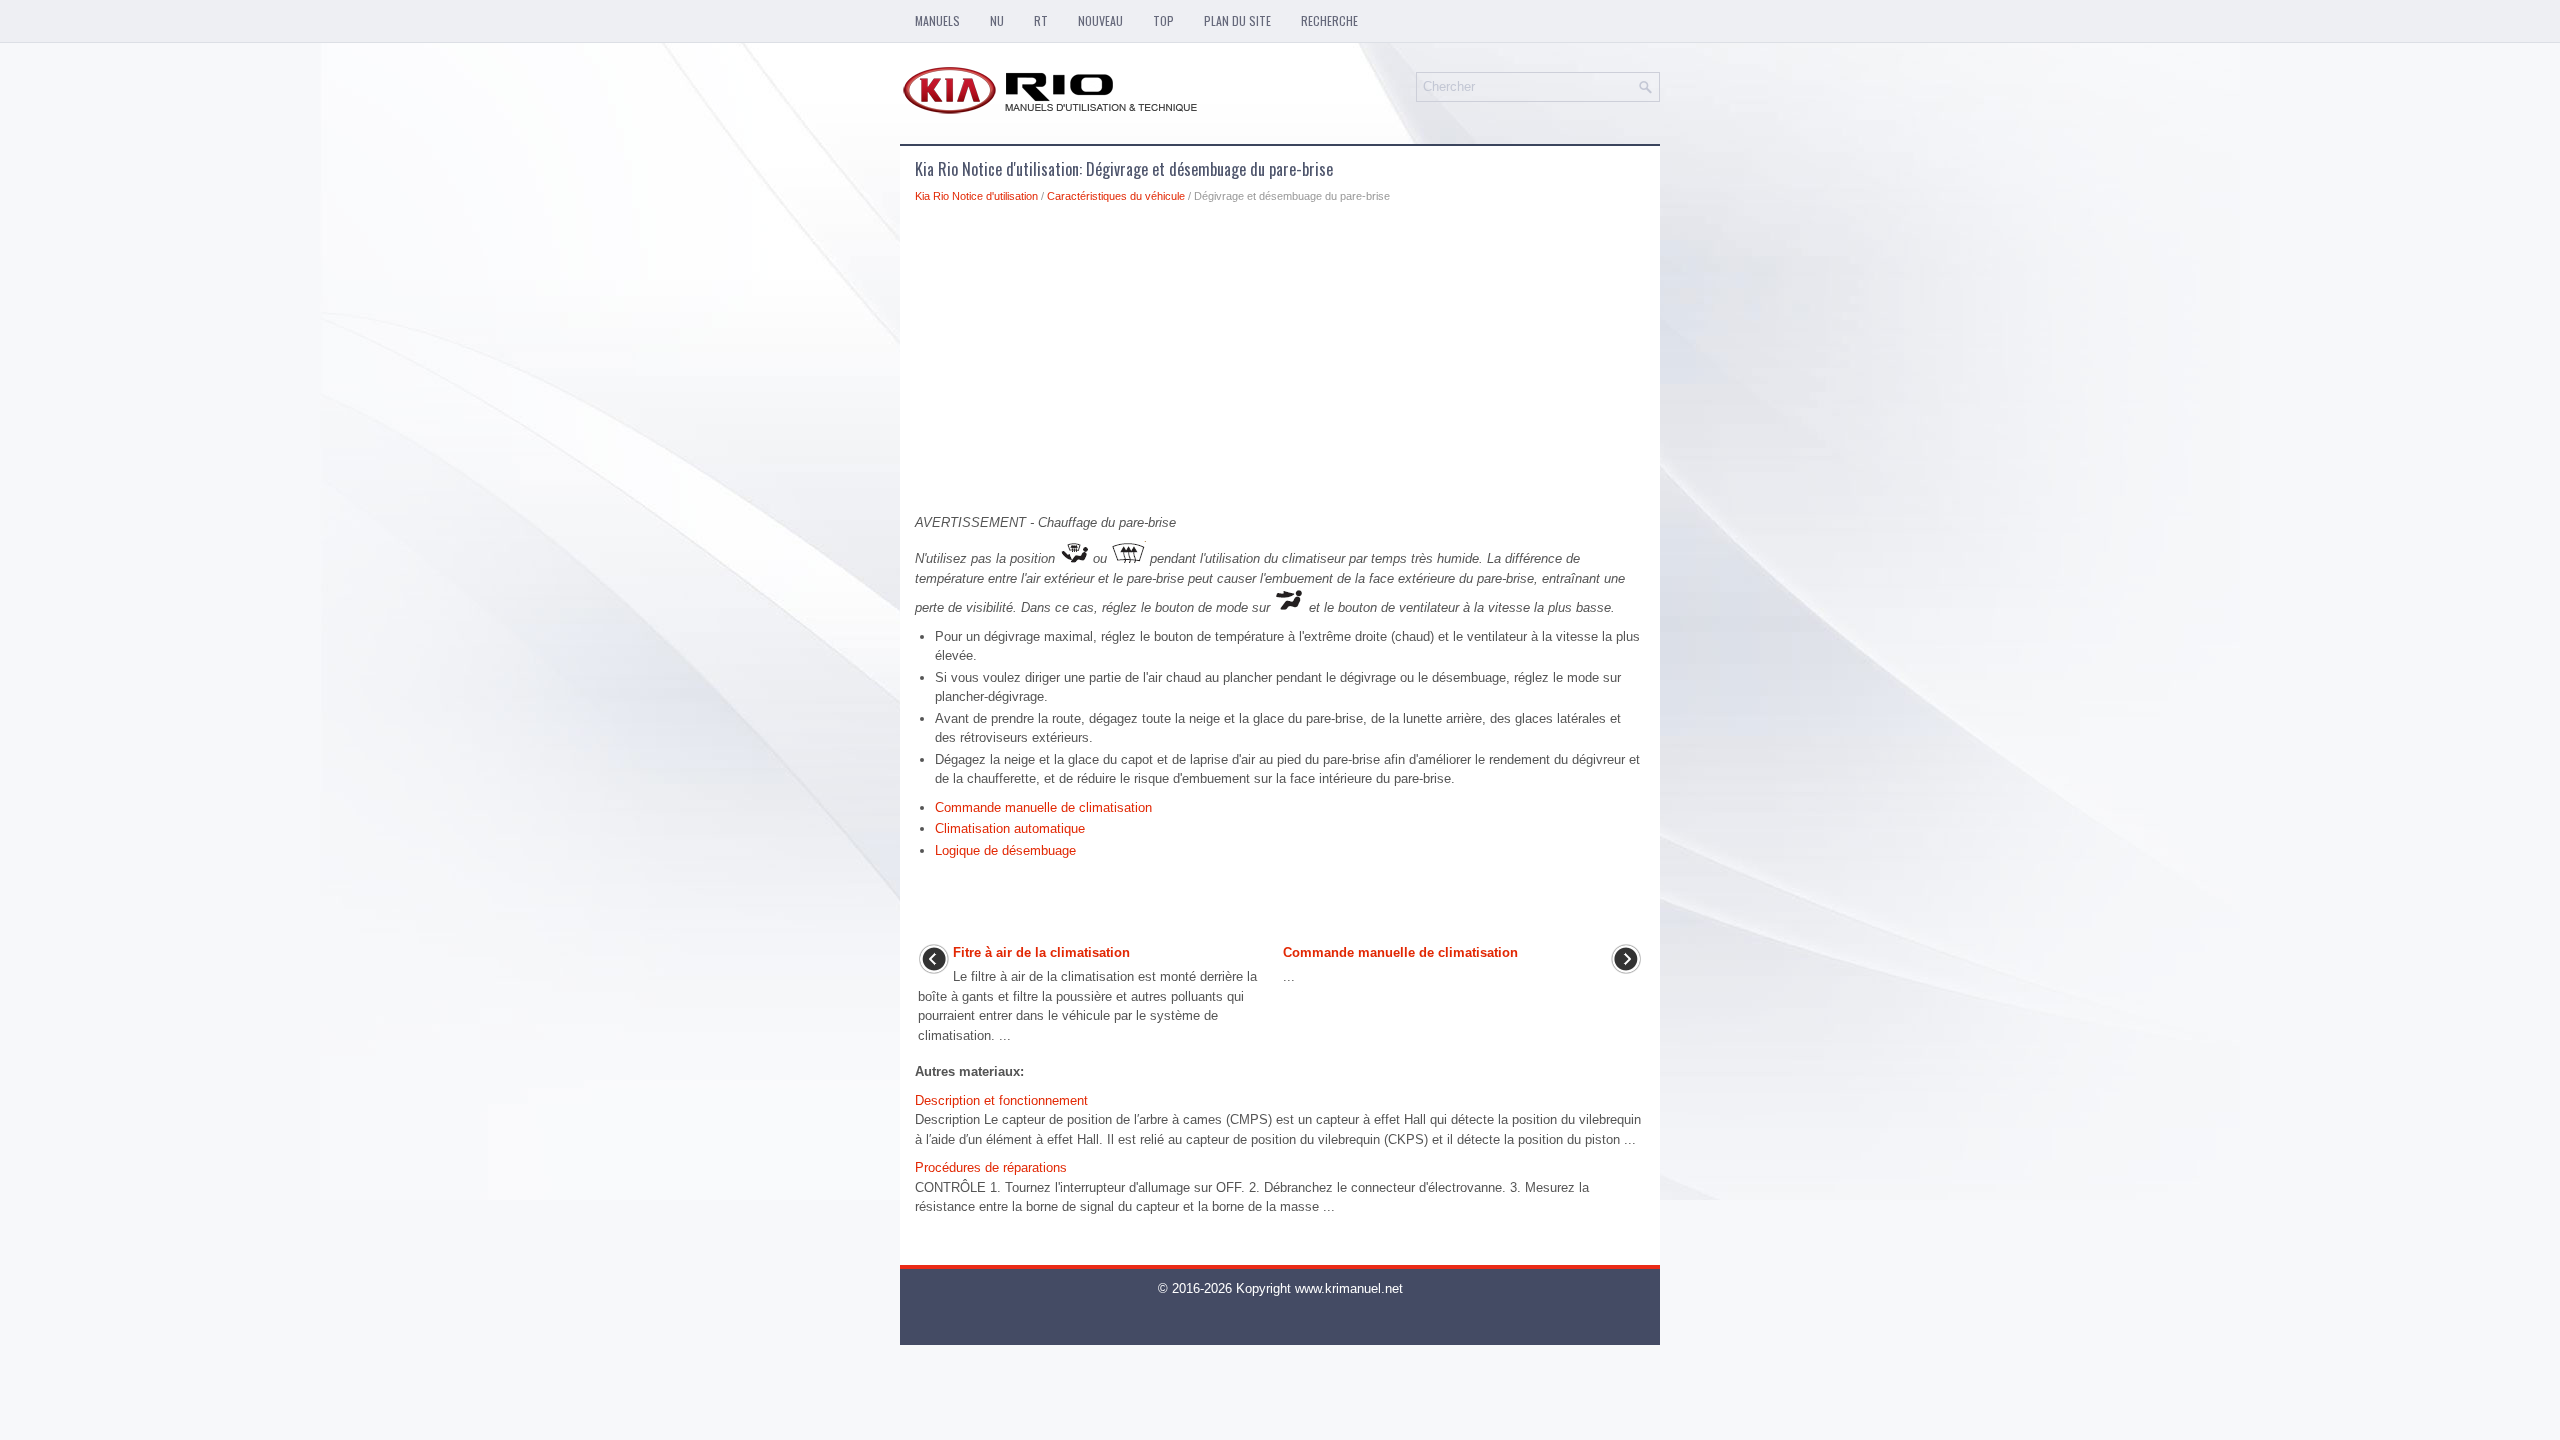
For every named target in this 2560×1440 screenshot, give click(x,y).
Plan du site (1237, 20)
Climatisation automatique (1010, 828)
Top (1163, 20)
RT (1041, 20)
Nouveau (1100, 20)
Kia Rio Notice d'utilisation (976, 196)
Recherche (1329, 20)
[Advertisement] (1280, 364)
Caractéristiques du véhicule (1116, 196)
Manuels (937, 20)
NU (997, 20)
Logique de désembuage (1005, 850)
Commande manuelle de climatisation (1043, 807)
